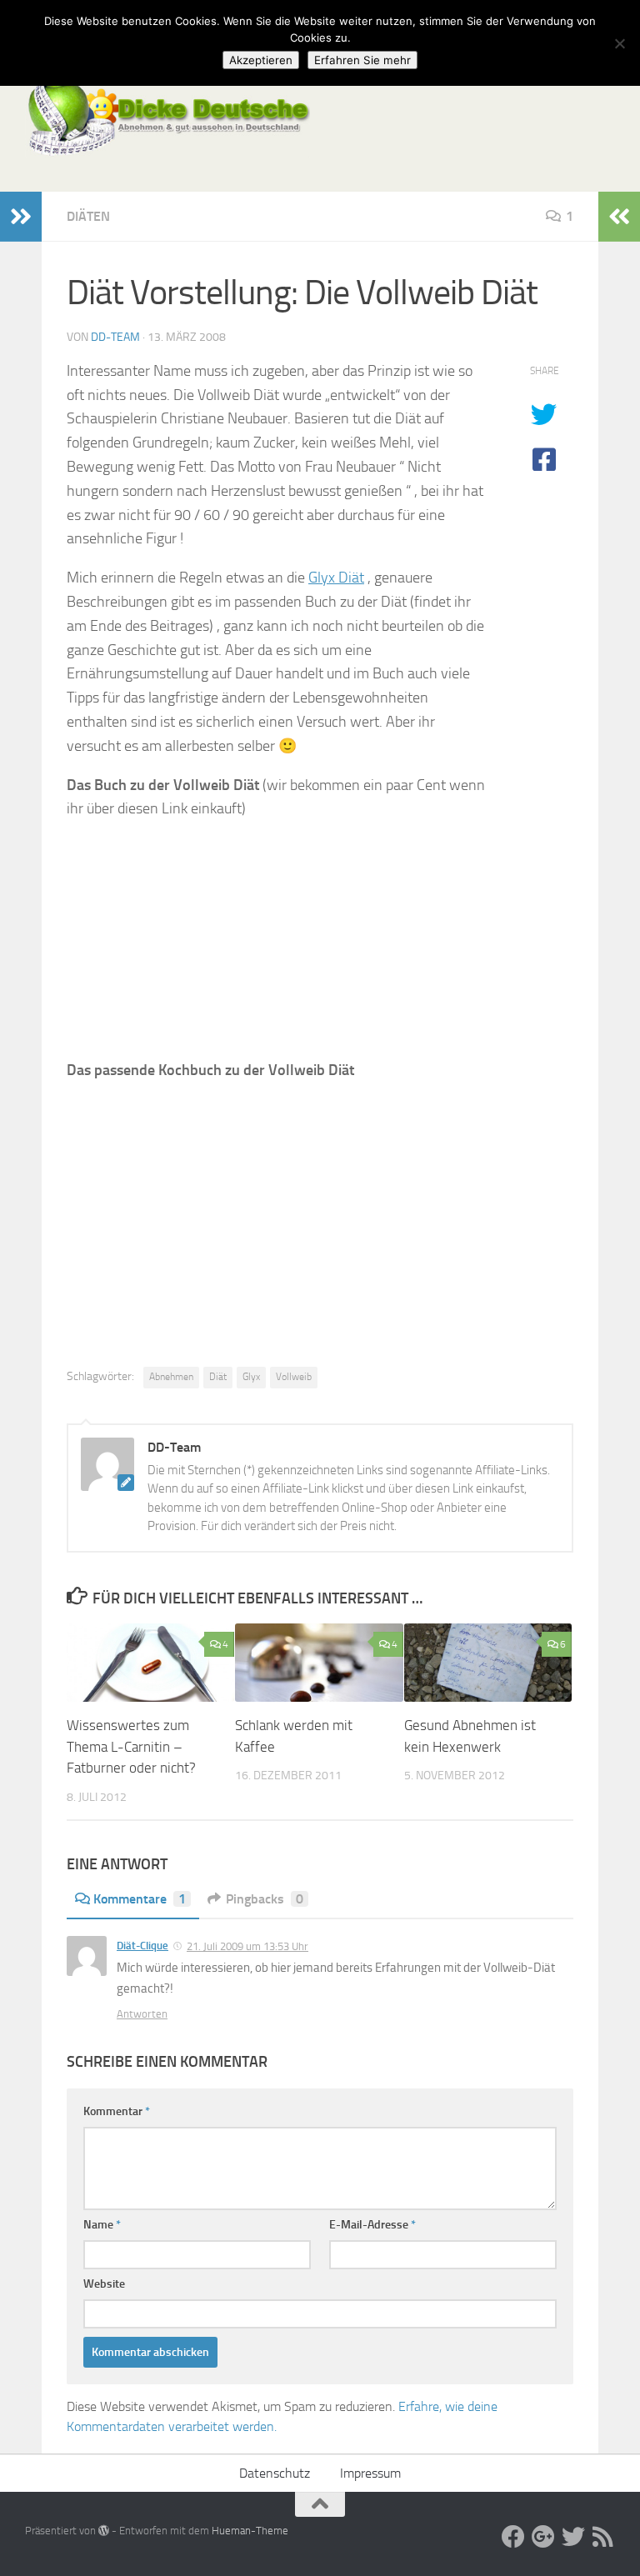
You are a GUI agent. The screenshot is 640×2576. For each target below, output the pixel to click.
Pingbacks (265, 1899)
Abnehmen (171, 1377)
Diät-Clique (142, 1946)
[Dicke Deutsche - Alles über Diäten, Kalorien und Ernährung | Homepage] (167, 117)
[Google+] (543, 2537)
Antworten (142, 2014)
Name (102, 2225)
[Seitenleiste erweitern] (21, 217)
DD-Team (115, 337)
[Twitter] (573, 2537)
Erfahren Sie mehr (362, 60)
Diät (218, 1377)
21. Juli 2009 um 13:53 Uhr (247, 1946)
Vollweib (294, 1377)
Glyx (251, 1377)
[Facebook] (513, 2537)
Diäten (88, 216)
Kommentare (140, 1899)
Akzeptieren (261, 60)
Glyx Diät (336, 578)
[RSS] (603, 2537)
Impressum (370, 2473)
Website (104, 2284)
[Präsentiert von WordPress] (104, 2531)
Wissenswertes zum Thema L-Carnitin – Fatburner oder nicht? (131, 1746)
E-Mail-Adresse (372, 2225)
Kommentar (117, 2111)
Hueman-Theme (250, 2531)
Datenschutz (275, 2473)
